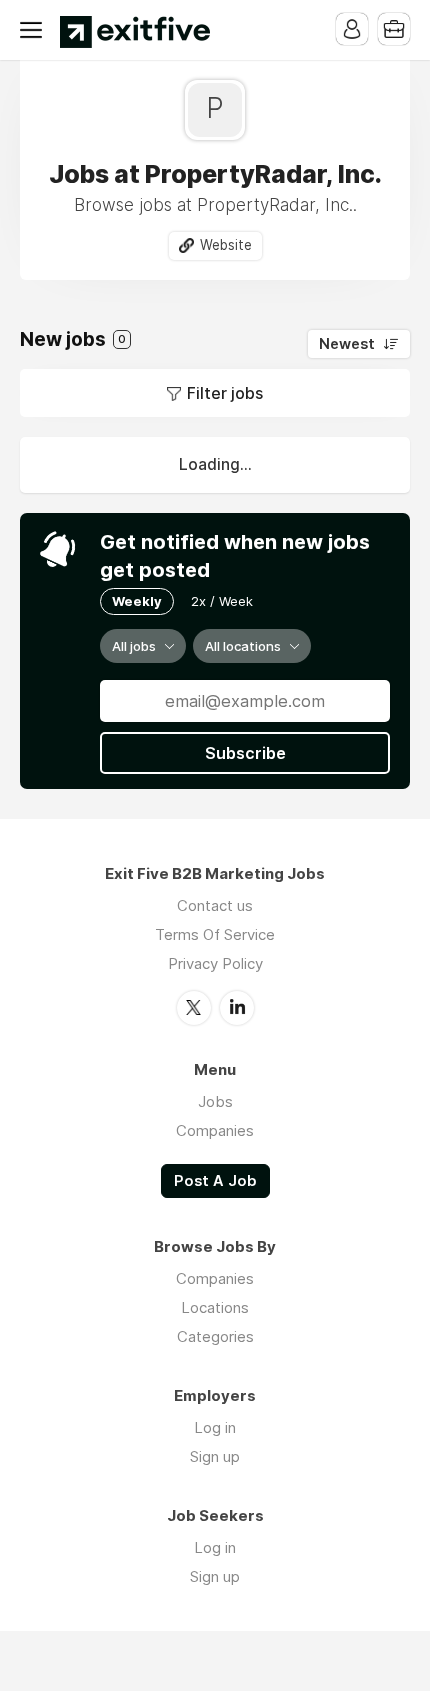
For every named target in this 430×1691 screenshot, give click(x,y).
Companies (215, 1130)
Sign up (215, 1456)
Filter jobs (225, 393)
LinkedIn (237, 1008)
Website (226, 245)
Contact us (215, 905)
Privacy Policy (215, 963)
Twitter (194, 1008)
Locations (215, 1307)
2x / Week (222, 601)
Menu (35, 30)
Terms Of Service (215, 934)
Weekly (137, 601)
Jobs (215, 1101)
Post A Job (215, 1181)
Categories (215, 1336)
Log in (215, 1427)
